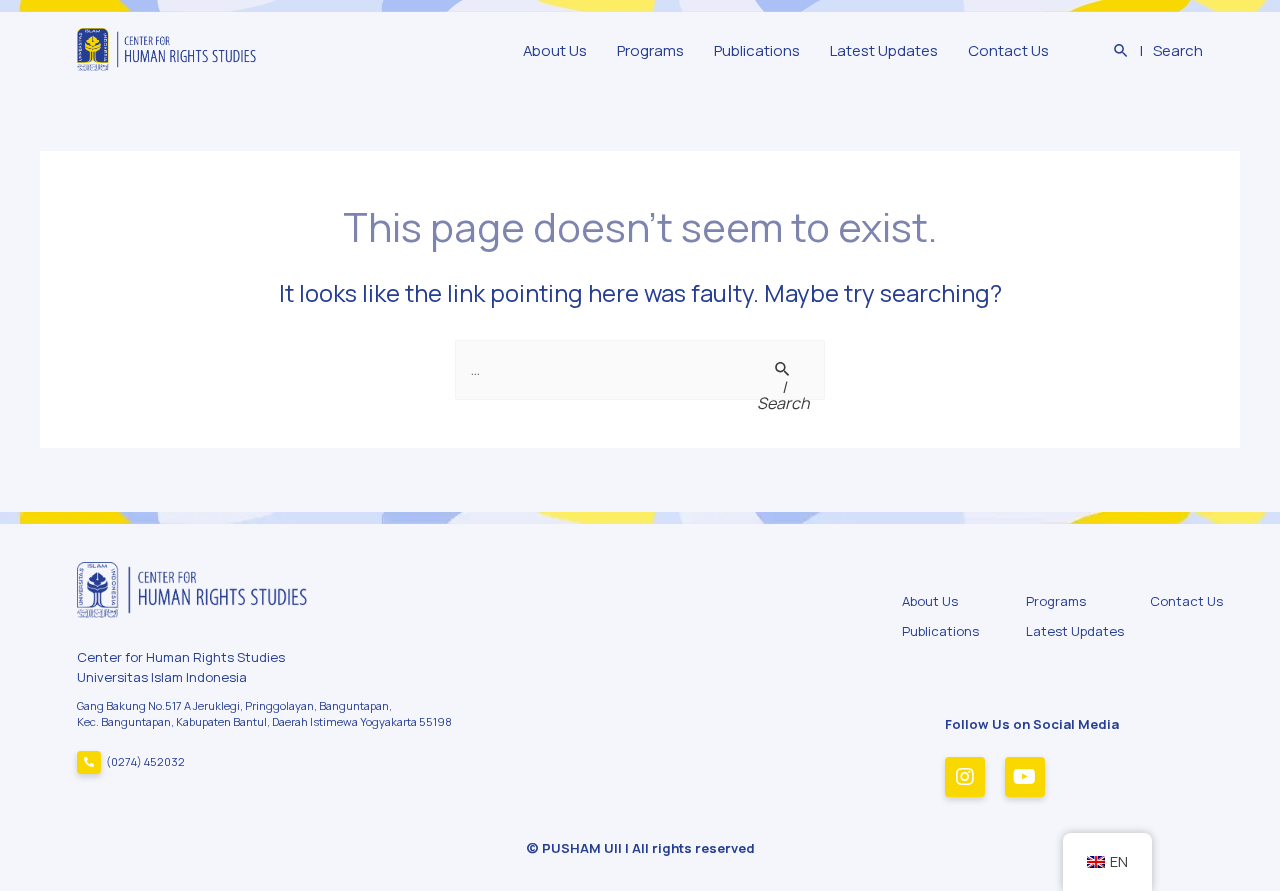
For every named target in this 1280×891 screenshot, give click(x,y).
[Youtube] (1025, 777)
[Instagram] (965, 777)
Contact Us (1008, 50)
